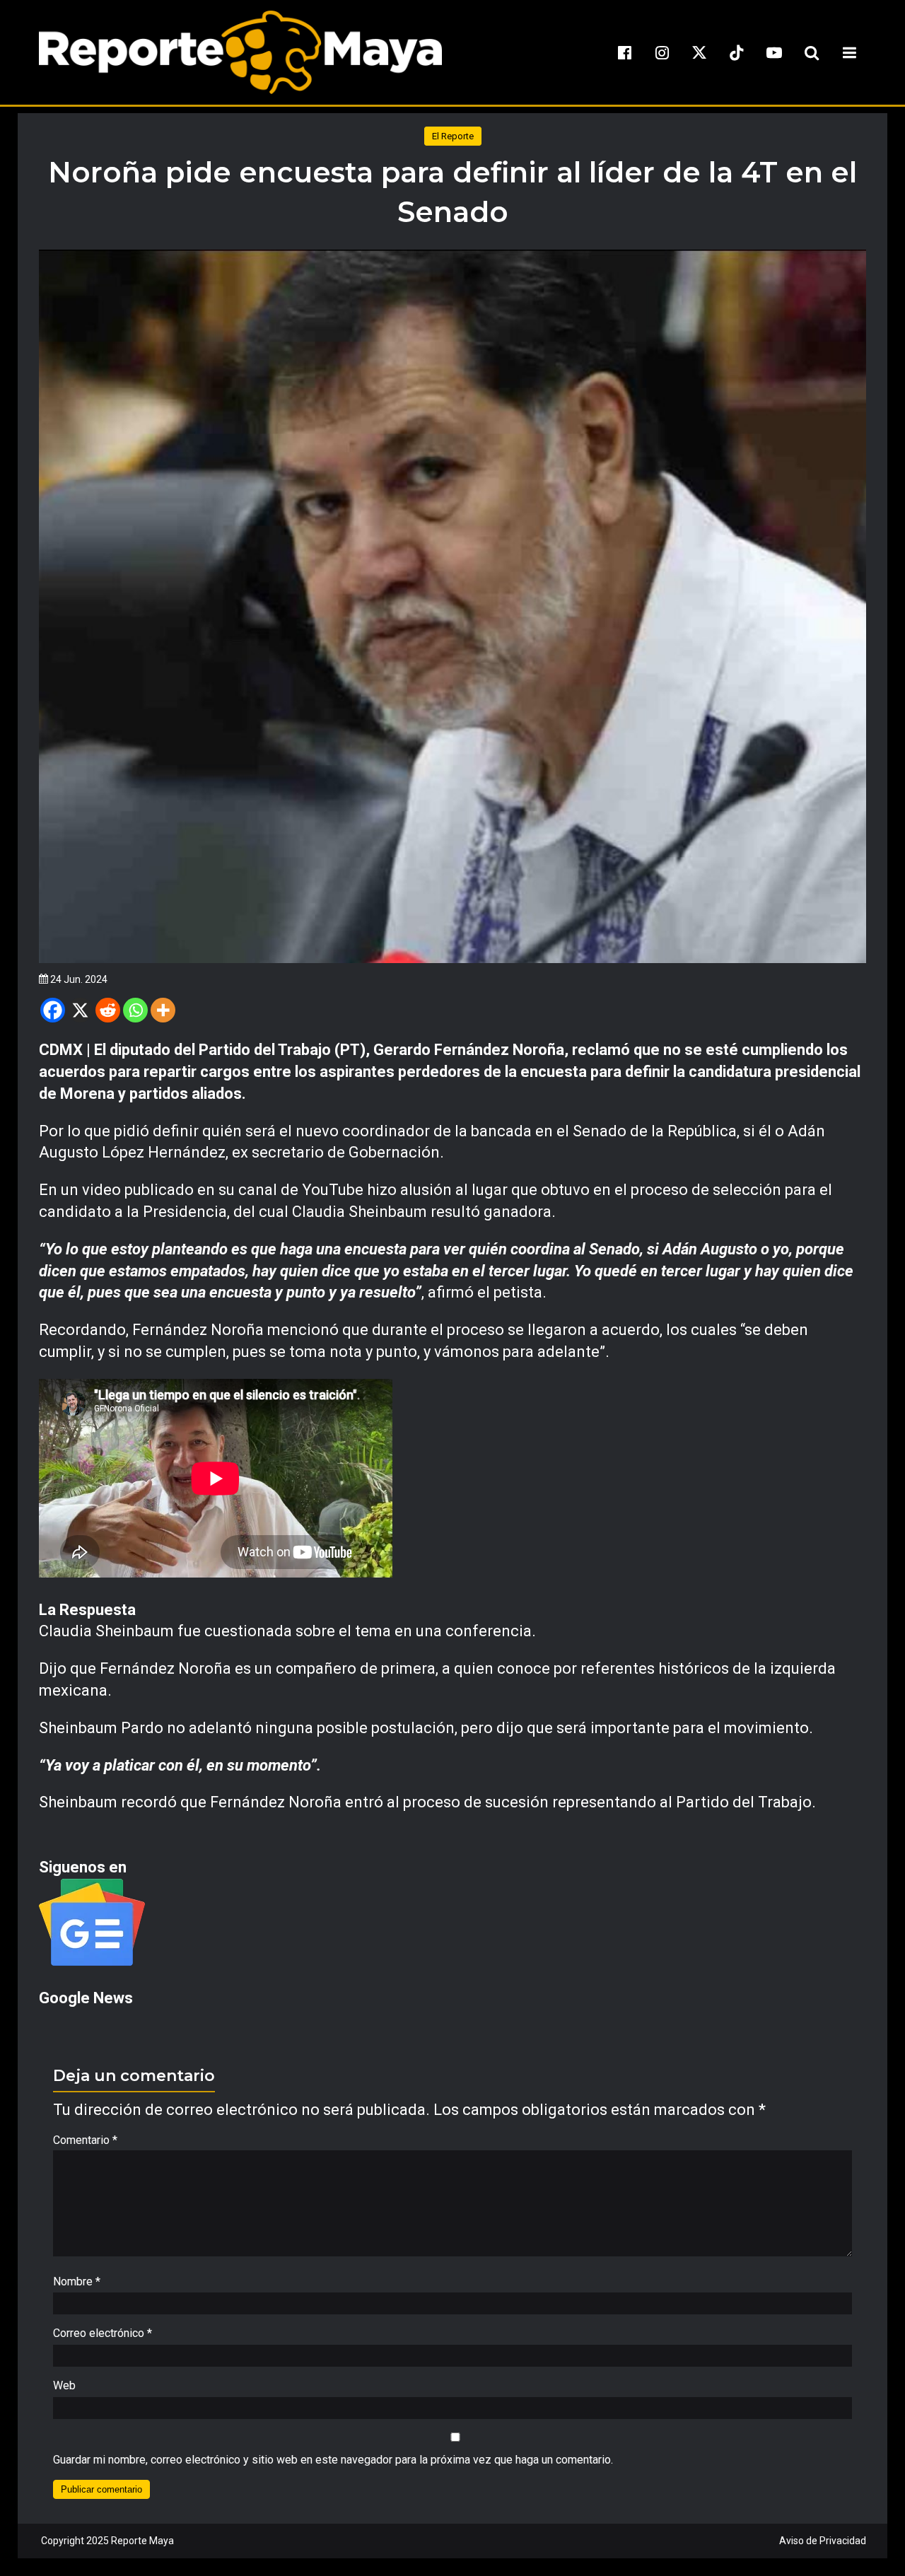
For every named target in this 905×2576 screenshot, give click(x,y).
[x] (699, 52)
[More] (163, 1010)
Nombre (77, 2281)
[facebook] (624, 52)
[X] (80, 1010)
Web (64, 2385)
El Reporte (453, 136)
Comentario (85, 2140)
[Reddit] (108, 1010)
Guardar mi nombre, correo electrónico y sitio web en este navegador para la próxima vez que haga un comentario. (333, 2460)
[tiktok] (737, 52)
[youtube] (774, 52)
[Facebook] (53, 1010)
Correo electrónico (103, 2333)
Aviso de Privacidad (823, 2541)
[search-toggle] (812, 52)
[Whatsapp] (135, 1010)
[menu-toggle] (849, 52)
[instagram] (662, 52)
